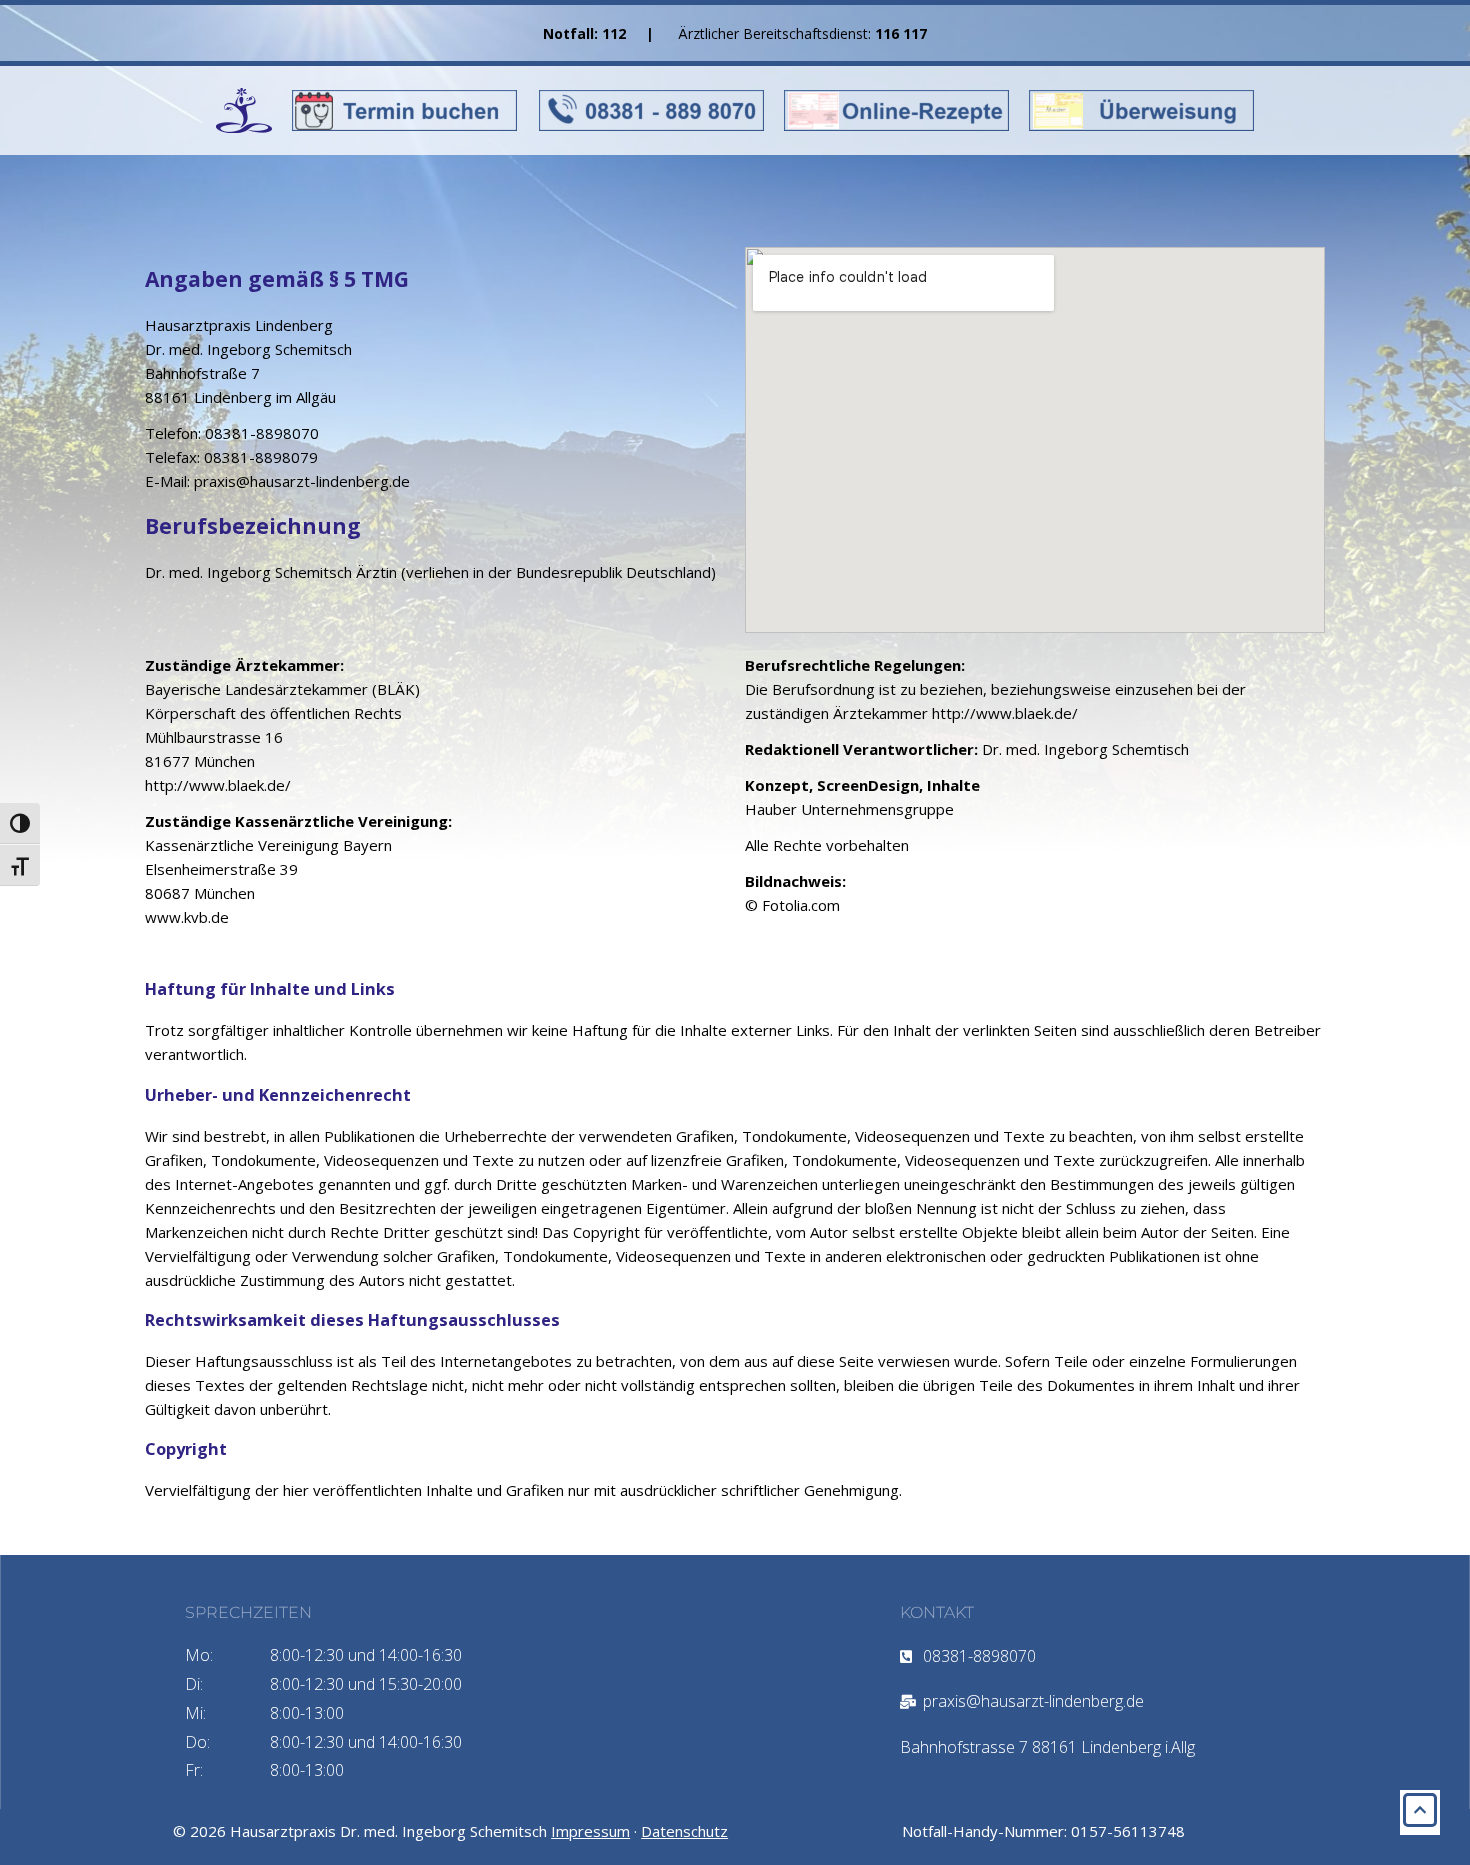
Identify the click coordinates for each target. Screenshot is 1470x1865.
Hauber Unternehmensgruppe (849, 809)
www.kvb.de (189, 917)
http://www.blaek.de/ (218, 785)
